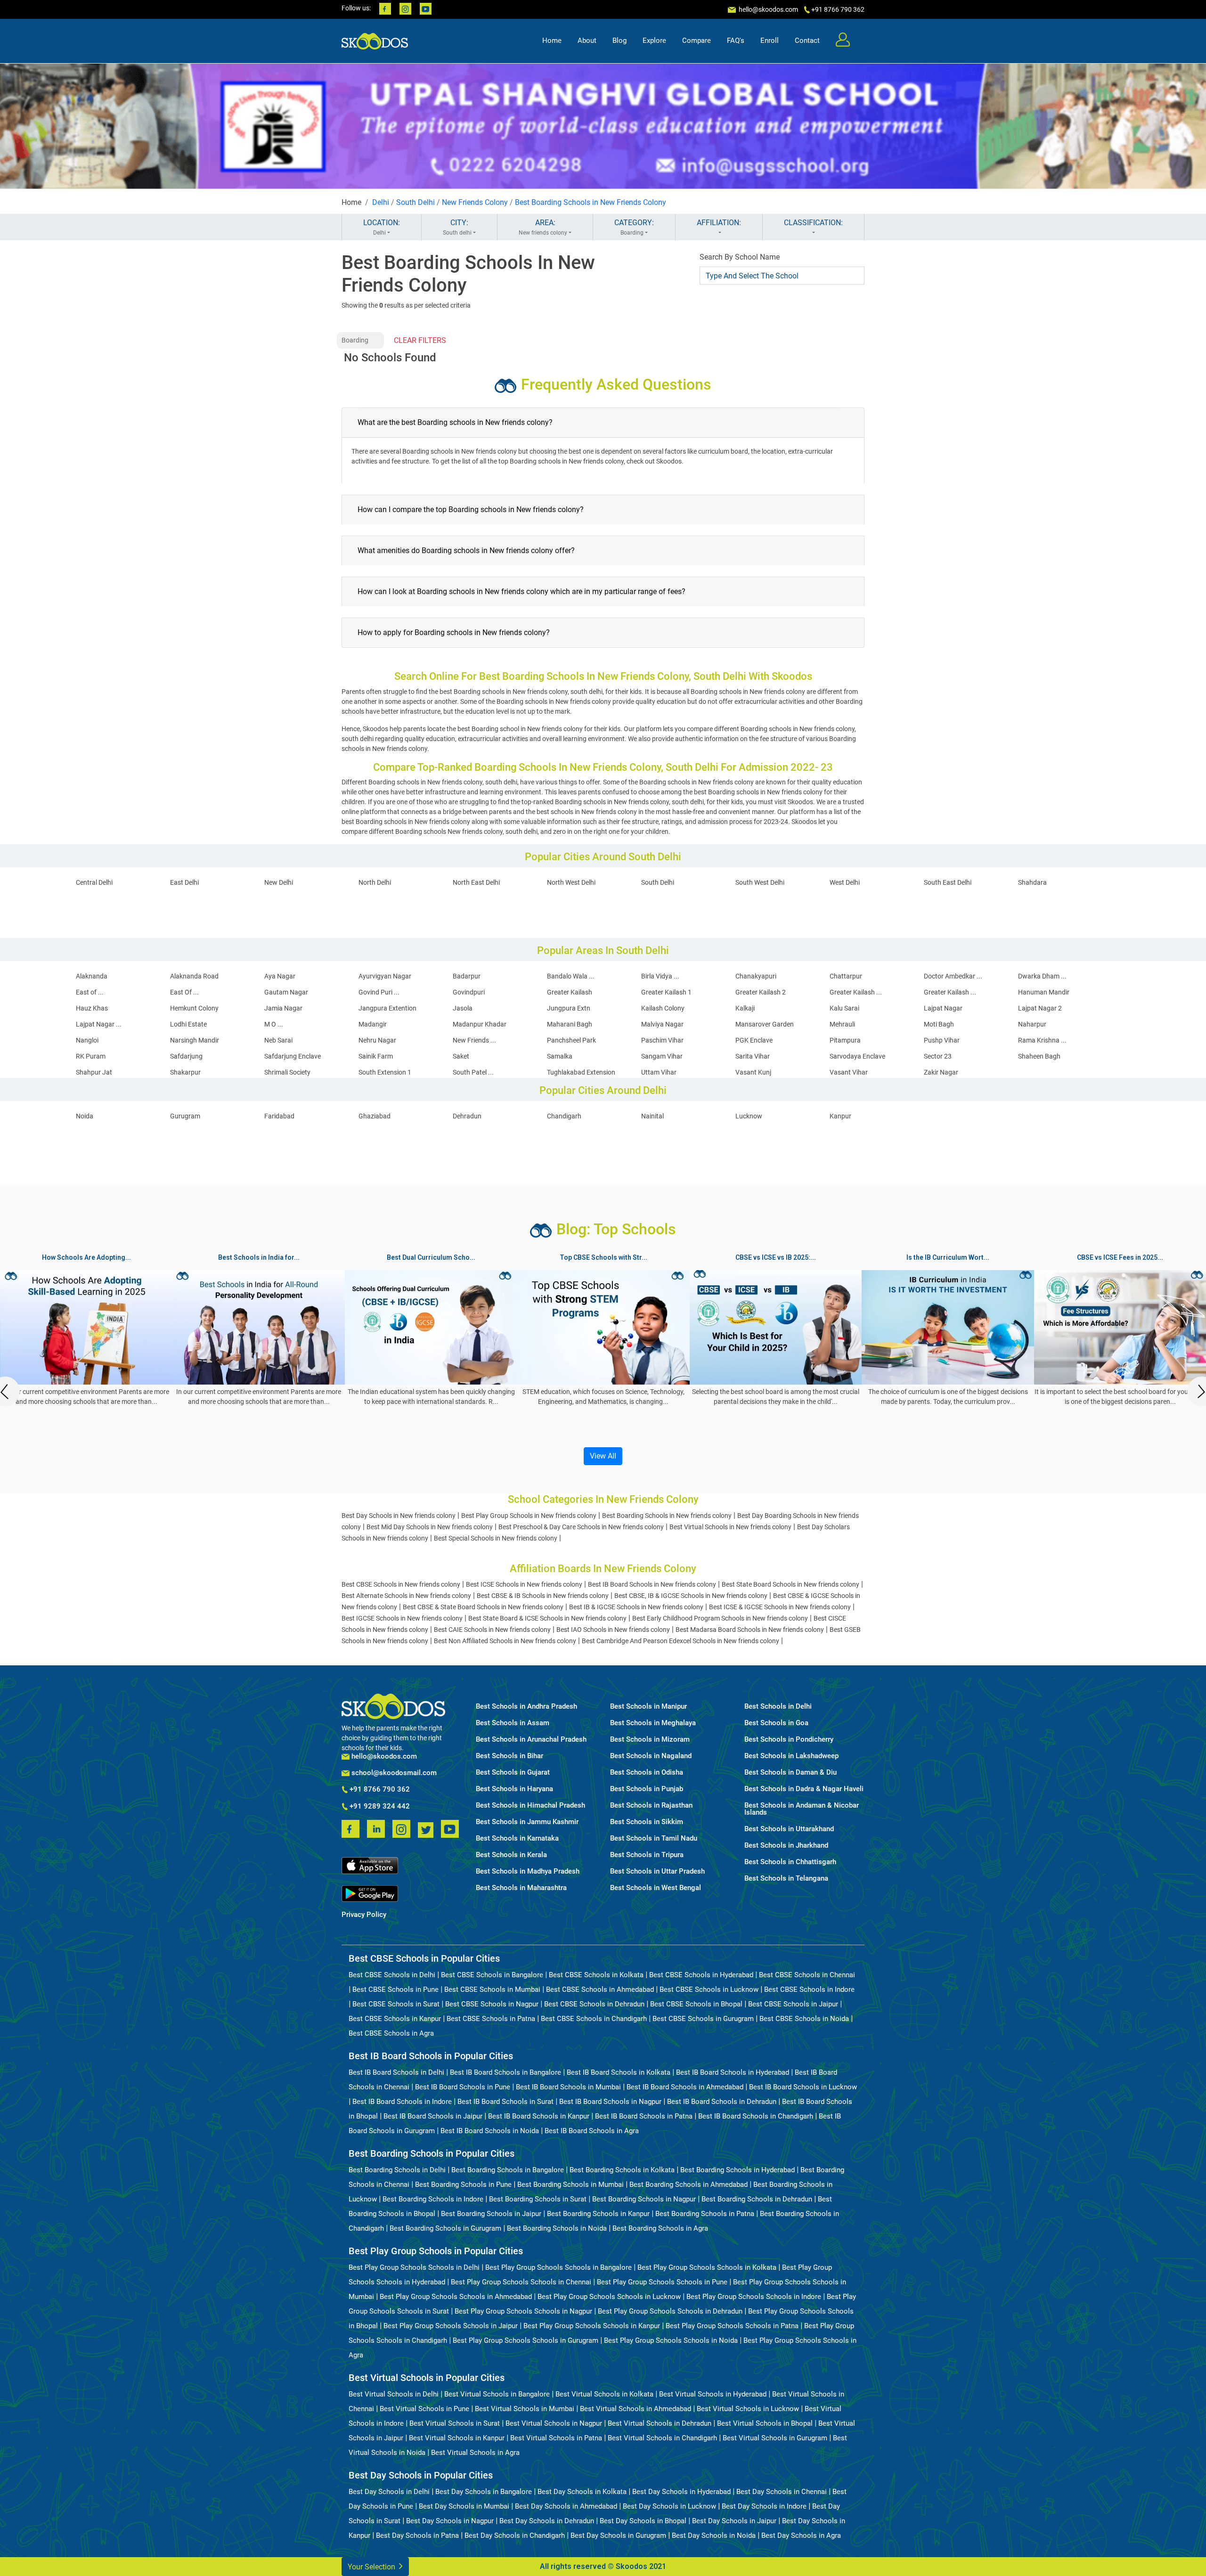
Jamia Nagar (283, 1008)
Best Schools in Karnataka (517, 1838)
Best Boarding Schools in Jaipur (491, 2214)
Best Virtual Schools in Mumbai (525, 2409)
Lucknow (749, 1116)
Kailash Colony (663, 1008)
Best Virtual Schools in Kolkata (604, 2394)
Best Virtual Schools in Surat (455, 2423)
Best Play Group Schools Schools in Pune (662, 2282)
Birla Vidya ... (660, 976)
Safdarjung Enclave (293, 1056)
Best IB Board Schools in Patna (644, 2116)
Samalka (560, 1056)
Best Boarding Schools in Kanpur (598, 2214)
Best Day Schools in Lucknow (669, 2506)
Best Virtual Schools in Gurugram (775, 2438)
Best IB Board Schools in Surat (505, 2102)
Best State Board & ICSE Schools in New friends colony (547, 1618)
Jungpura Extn (569, 1008)
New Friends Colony (475, 202)
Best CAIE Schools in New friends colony (492, 1630)
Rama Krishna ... (1042, 1040)
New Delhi (279, 882)
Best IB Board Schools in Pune (463, 2087)
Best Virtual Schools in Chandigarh (662, 2438)
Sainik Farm (376, 1056)
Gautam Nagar (286, 992)
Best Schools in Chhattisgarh (790, 1862)
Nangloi (87, 1040)
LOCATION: (382, 227)
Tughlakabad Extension (581, 1072)
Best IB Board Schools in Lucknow (803, 2087)
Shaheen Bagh (1039, 1056)
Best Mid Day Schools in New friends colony (430, 1527)
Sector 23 (938, 1056)
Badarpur (467, 976)
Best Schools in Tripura (647, 1855)
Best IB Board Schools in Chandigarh (756, 2116)
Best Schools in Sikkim (647, 1822)
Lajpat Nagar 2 (1040, 1008)
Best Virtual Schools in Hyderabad (713, 2394)
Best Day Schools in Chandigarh (515, 2535)
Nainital (652, 1116)
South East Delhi (948, 882)
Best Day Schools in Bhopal (643, 2521)
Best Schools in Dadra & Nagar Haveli (804, 1789)
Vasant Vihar (849, 1072)
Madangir (373, 1024)
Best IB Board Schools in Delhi (396, 2072)
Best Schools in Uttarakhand (789, 1829)
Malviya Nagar (662, 1024)
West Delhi (845, 882)
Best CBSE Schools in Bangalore (492, 1975)
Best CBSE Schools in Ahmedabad (600, 1989)
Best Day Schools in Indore (764, 2506)
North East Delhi (476, 882)
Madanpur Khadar (480, 1024)
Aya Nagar (280, 976)
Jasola (463, 1008)
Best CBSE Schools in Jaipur (793, 2004)
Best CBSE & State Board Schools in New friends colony (483, 1607)
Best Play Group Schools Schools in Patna (732, 2326)
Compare (697, 41)
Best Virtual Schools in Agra (475, 2453)
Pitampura (845, 1040)
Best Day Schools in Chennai (782, 2492)
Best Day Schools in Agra (801, 2535)
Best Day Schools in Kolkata (582, 2492)
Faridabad (279, 1116)
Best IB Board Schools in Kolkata (619, 2072)
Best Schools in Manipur (648, 1707)
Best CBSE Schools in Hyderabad (701, 1975)
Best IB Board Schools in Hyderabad (733, 2072)
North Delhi (375, 882)
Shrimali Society (287, 1072)
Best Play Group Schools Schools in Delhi (414, 2267)
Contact (807, 41)
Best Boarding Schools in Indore (433, 2199)
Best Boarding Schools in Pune (463, 2185)
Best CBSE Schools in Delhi (392, 1975)
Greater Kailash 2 (761, 992)
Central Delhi (94, 882)
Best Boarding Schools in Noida (557, 2228)
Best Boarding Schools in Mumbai (570, 2185)
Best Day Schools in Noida (714, 2535)
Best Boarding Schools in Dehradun (757, 2199)
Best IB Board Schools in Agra (592, 2131)
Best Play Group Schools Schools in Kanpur (592, 2326)
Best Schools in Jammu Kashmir (527, 1822)
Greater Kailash (570, 992)
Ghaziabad (375, 1116)
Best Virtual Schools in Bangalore (497, 2394)
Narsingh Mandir (195, 1040)
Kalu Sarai (844, 1008)
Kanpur (840, 1116)
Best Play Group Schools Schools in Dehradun (670, 2311)
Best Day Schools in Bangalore (484, 2492)
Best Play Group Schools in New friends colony (529, 1516)
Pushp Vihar (942, 1040)
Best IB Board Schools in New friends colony (652, 1584)
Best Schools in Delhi (778, 1707)
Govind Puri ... (379, 992)
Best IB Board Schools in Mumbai (568, 2087)
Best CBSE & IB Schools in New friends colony (543, 1596)
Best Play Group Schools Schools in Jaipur (451, 2326)
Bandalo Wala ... (571, 976)
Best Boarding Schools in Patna (705, 2214)
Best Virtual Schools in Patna (556, 2438)
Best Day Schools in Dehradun (547, 2521)
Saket (461, 1056)
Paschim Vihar (662, 1040)
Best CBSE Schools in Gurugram (703, 2019)
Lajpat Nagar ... (99, 1024)
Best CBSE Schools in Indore (809, 1989)
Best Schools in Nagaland (651, 1756)
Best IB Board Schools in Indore (402, 2102)
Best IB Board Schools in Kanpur (539, 2116)
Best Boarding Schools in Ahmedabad (689, 2185)
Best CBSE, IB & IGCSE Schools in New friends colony (691, 1596)
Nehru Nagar (377, 1040)
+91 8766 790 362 (379, 1790)
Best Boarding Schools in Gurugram (445, 2228)
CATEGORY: (634, 227)
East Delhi (184, 882)
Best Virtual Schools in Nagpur (554, 2423)
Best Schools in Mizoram (650, 1740)
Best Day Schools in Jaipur (734, 2521)
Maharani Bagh (570, 1024)
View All (603, 1456)
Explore (654, 41)
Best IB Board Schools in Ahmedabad (685, 2087)
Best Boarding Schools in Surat (538, 2199)
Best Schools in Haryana (514, 1789)
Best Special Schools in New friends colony (496, 1538)
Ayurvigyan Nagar (385, 976)
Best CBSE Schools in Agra (391, 2033)
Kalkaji (745, 1008)
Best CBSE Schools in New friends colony (401, 1584)
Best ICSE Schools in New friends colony (524, 1584)
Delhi (381, 202)
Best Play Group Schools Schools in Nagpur (523, 2311)
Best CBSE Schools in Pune (395, 1989)
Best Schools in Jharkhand (786, 1846)
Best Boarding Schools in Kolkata (622, 2170)
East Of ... (184, 992)
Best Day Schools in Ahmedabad (566, 2506)
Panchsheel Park (571, 1040)
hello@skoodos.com (768, 9)
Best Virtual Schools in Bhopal (765, 2423)
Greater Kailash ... (856, 992)
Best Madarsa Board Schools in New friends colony (750, 1630)
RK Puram (91, 1056)
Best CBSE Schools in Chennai (807, 1975)
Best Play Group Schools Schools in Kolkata (707, 2267)
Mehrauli (842, 1024)
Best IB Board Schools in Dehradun (722, 2102)
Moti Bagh (939, 1024)
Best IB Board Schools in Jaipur (433, 2116)
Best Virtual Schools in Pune (424, 2409)
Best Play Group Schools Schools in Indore (754, 2297)
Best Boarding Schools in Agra (660, 2228)
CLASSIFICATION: (813, 223)
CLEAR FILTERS (420, 340)
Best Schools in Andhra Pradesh (526, 1707)
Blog (619, 41)
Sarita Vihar (753, 1056)
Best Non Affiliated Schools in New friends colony (505, 1641)
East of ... (90, 992)
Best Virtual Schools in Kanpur (457, 2438)
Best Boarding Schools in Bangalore (508, 2170)
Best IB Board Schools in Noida (490, 2131)
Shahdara (1032, 882)
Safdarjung (186, 1056)
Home (552, 41)
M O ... (274, 1024)
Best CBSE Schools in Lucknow (709, 1989)
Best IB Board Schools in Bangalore (505, 2072)
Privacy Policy (364, 1915)
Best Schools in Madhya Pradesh (528, 1871)
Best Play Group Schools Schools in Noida (671, 2340)
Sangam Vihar (662, 1056)
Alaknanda (92, 976)
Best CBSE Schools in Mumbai (492, 1989)
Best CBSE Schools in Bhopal (696, 2004)
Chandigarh (564, 1116)
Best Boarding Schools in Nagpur (644, 2199)
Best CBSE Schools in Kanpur (395, 2019)
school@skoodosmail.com (393, 1773)
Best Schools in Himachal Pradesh (530, 1806)
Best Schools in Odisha (647, 1773)
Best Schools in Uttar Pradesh (657, 1871)
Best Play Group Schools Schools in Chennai (521, 2282)
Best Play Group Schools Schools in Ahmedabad (456, 2297)
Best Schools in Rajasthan (651, 1806)
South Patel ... (473, 1072)
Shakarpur (185, 1072)
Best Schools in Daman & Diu (790, 1773)
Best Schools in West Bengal (656, 1888)
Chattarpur (846, 976)
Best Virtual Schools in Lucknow (748, 2409)
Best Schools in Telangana (786, 1879)
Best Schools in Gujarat (513, 1773)
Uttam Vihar (659, 1072)
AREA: (543, 227)
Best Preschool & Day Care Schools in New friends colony (581, 1527)
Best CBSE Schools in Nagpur (492, 2004)
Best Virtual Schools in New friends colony (730, 1527)
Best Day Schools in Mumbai (464, 2506)
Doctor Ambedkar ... (953, 976)
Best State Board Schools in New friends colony (790, 1584)
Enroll (770, 41)
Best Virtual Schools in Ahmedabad (636, 2409)
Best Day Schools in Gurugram (618, 2535)
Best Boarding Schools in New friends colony (667, 1516)
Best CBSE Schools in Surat (396, 2004)
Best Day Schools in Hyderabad (681, 2492)
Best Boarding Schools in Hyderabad (737, 2170)
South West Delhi (760, 882)
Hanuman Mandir (1044, 992)
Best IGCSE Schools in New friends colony (402, 1618)
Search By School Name (740, 257)
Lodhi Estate (188, 1024)
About (587, 41)
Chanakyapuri (756, 976)
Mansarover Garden (765, 1024)
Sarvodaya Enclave (857, 1056)
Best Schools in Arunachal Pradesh (531, 1740)
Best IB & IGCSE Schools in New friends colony (636, 1607)
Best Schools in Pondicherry (789, 1740)
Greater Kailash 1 (666, 992)
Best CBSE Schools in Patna (491, 2019)
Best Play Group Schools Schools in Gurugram (526, 2340)
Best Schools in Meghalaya (653, 1723)
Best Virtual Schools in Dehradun (660, 2423)
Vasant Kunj (753, 1072)
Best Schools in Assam (513, 1723)
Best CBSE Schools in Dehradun (594, 2004)
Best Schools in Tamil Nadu (654, 1838)
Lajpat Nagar (943, 1008)
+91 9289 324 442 (379, 1807)
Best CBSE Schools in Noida (804, 2019)
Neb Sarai (278, 1040)
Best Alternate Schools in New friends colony (406, 1596)
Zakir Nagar (941, 1072)
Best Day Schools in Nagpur (450, 2521)
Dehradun (467, 1116)
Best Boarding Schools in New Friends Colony (591, 202)
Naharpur (1032, 1024)
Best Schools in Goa (776, 1723)
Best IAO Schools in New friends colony (613, 1630)
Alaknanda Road (194, 976)
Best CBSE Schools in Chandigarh (594, 2019)
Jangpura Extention (387, 1008)
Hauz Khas (92, 1008)
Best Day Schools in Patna (417, 2535)
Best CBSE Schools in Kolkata (596, 1975)
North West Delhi (571, 882)
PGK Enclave (754, 1040)
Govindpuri (469, 992)
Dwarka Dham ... (1042, 976)
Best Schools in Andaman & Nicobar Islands (802, 1809)
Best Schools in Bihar (509, 1756)
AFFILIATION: (719, 223)
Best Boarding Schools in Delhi (397, 2170)
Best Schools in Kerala (511, 1855)
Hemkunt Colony (194, 1008)
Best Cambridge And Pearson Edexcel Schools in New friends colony (680, 1641)
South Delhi (416, 202)
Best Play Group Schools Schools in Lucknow (609, 2297)
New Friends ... (474, 1040)
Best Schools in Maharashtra (521, 1888)
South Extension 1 (385, 1072)
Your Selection (372, 2567)
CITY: (457, 227)
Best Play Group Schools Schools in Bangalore (558, 2267)
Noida (85, 1116)
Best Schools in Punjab (647, 1789)
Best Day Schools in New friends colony (399, 1516)
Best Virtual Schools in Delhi (394, 2394)
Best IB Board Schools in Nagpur (610, 2102)
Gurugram (185, 1116)
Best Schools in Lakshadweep (791, 1756)
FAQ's (736, 41)
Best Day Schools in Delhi (389, 2492)
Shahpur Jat (94, 1072)
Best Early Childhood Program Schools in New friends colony (720, 1618)
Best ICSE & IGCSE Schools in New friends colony (780, 1607)
